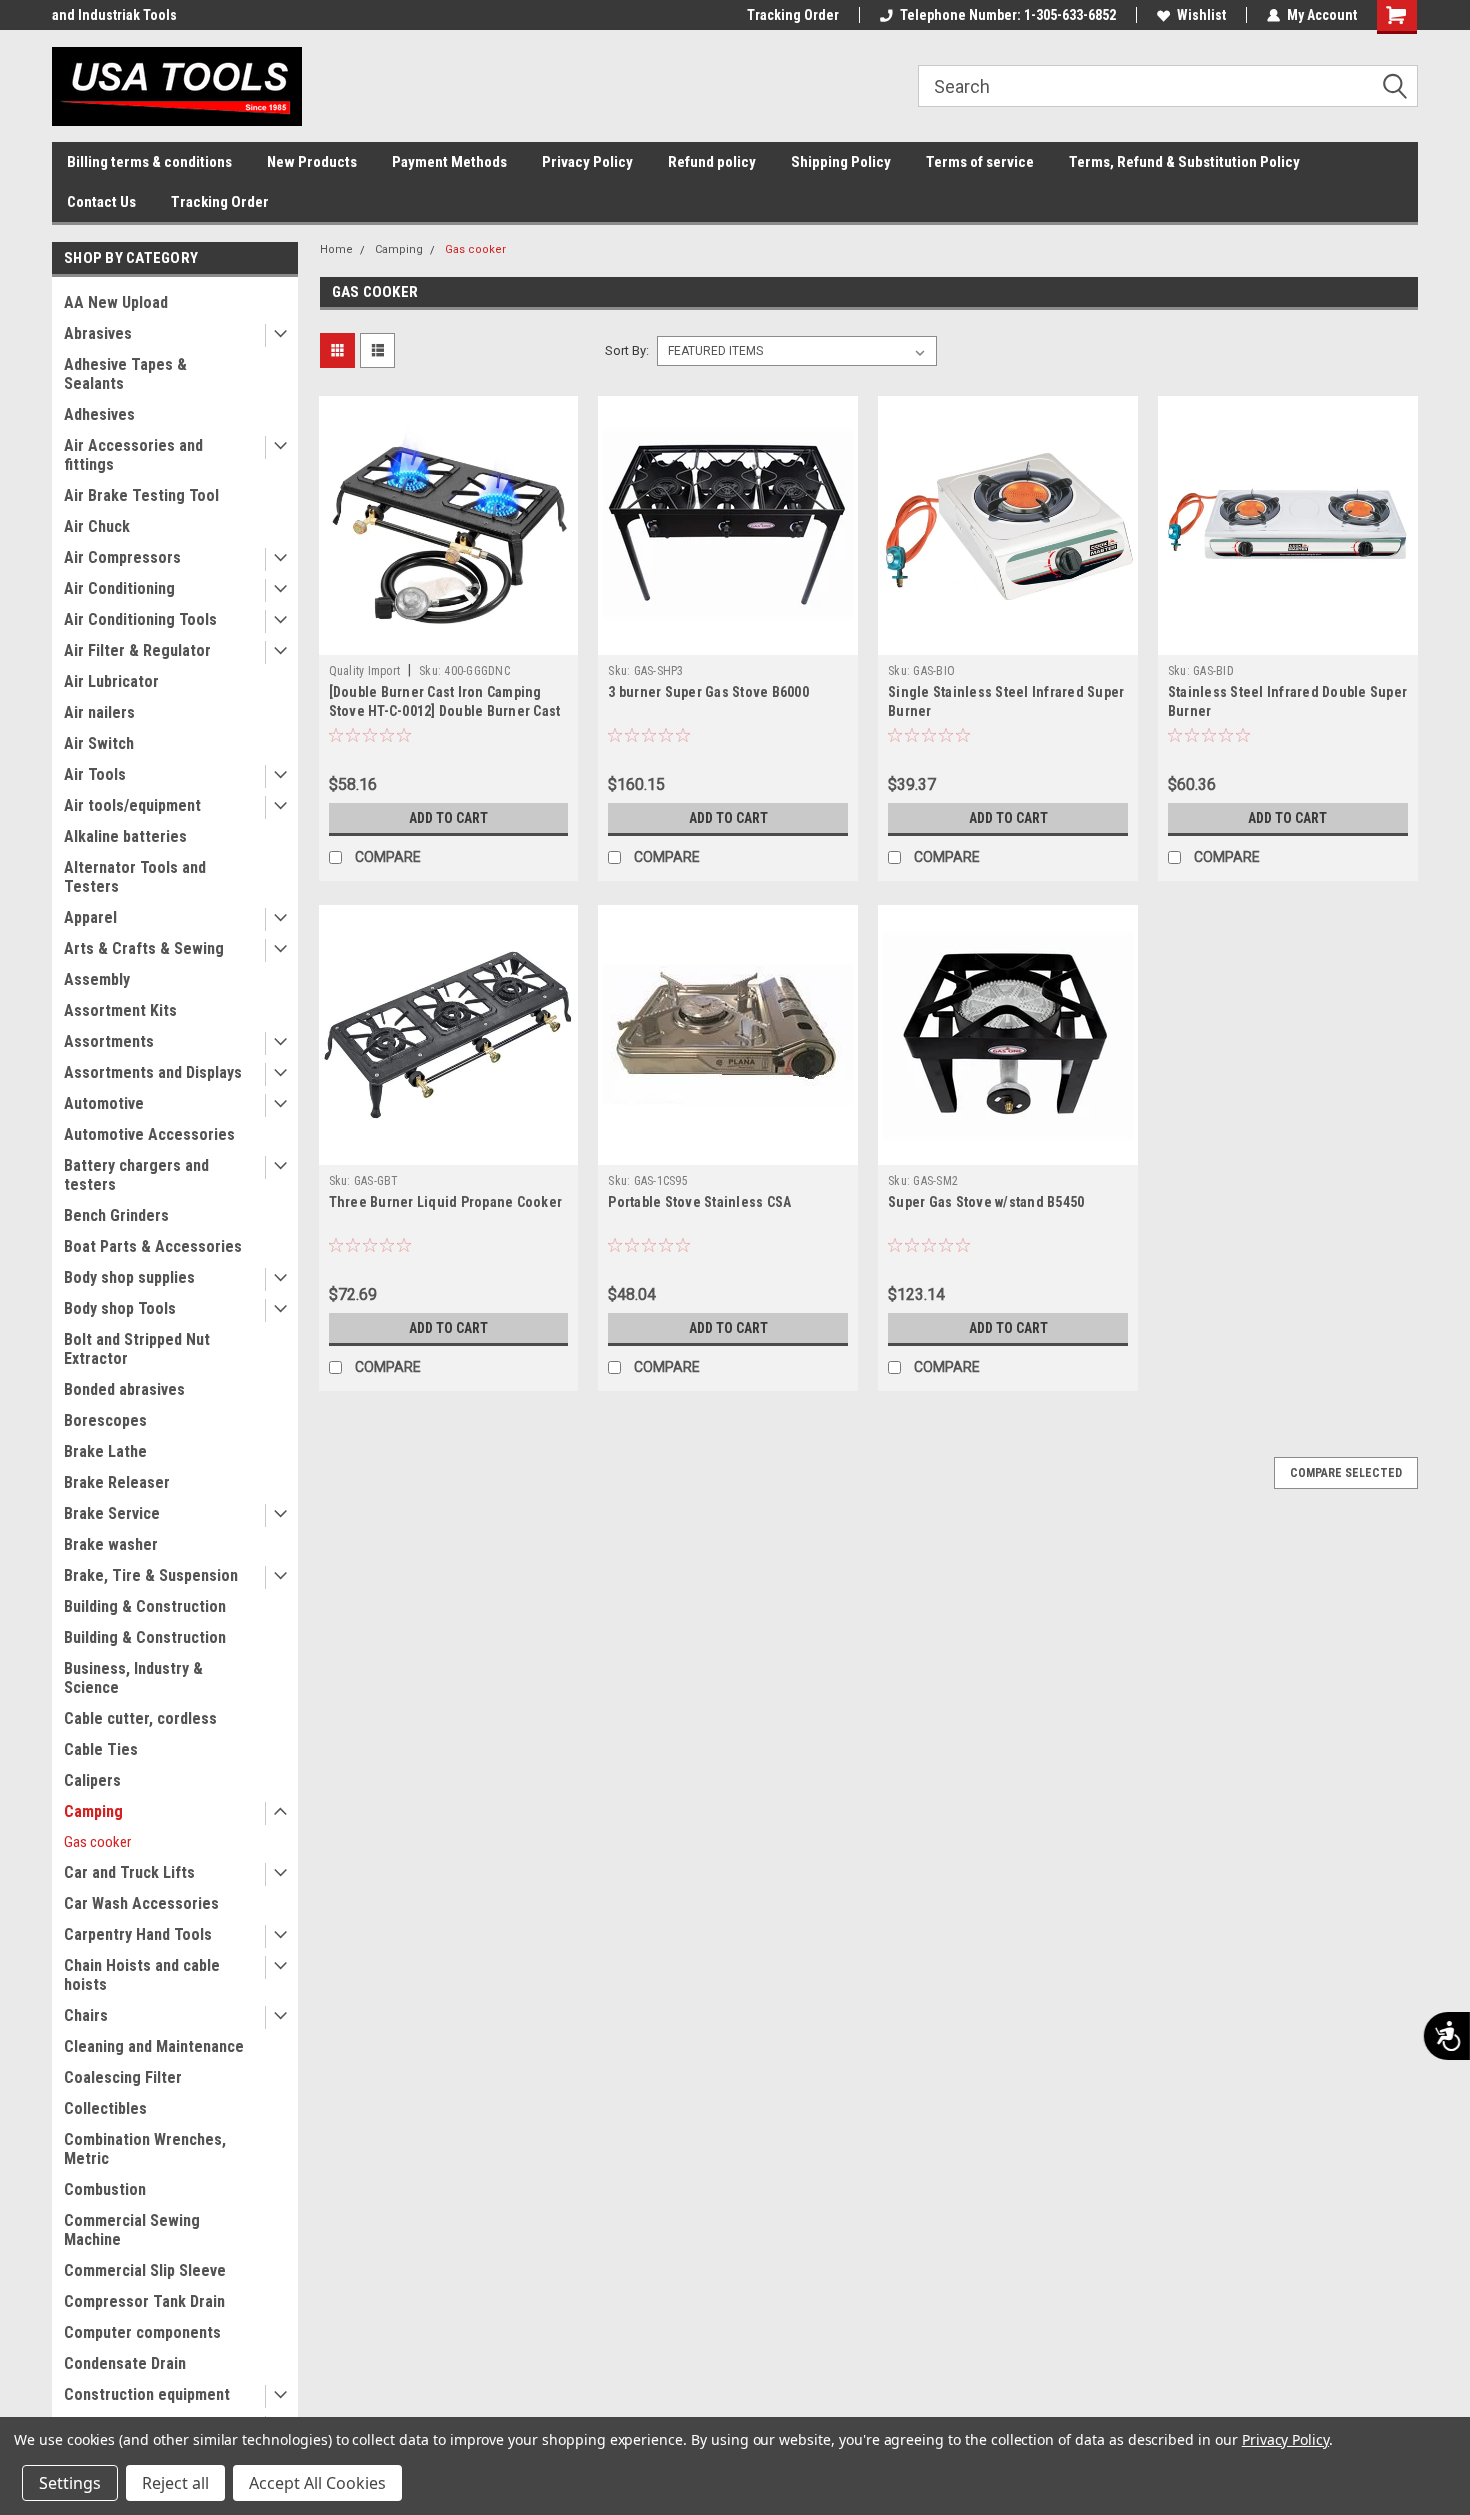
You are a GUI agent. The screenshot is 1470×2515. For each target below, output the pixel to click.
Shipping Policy (841, 162)
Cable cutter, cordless (140, 1718)
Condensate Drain (125, 2363)
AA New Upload (116, 302)
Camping (93, 1811)
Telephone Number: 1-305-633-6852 (1008, 15)
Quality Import (365, 671)
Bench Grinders (116, 1215)
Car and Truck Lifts (129, 1872)
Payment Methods (449, 162)
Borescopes (105, 1420)
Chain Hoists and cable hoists (142, 1975)
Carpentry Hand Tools (138, 1934)
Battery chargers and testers (136, 1175)
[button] (1402, 87)
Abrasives (98, 333)
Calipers (92, 1780)
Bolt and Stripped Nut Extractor (137, 1349)
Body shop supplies (129, 1277)
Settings (70, 2483)
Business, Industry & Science (133, 1678)
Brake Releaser (117, 1482)
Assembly (97, 979)
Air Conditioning (119, 588)
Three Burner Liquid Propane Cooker (446, 1202)
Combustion (105, 2189)
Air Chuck (97, 526)
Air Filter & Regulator (137, 650)
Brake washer (111, 1544)
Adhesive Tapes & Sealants (125, 374)
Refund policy (712, 162)
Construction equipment (147, 2394)
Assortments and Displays (153, 1072)
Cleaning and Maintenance (154, 2046)
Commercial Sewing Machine (132, 2230)
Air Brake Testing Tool (141, 495)
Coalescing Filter (123, 2077)
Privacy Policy (587, 162)
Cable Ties (101, 1749)
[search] (1168, 86)
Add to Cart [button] (448, 818)
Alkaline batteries (125, 836)
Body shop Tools (120, 1308)
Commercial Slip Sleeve (145, 2270)
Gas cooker (97, 1842)
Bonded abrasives (124, 1389)
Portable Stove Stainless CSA (699, 1202)
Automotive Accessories (149, 1134)
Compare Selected (1346, 1473)
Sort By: (627, 350)
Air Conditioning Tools (140, 619)
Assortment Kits (120, 1010)
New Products (312, 162)
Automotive (104, 1103)
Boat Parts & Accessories (153, 1246)
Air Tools (95, 774)
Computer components (142, 2332)
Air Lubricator (111, 681)
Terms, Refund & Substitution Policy (1184, 162)
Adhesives (99, 414)
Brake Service (112, 1513)
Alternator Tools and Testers (135, 877)
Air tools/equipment (132, 805)
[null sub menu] (276, 335)
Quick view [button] (448, 640)
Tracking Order (793, 15)
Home (336, 249)
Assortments (109, 1041)
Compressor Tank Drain (144, 2301)
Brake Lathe (105, 1451)
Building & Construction (145, 1606)
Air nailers (99, 712)
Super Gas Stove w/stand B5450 (986, 1202)
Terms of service (980, 162)
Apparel (90, 917)
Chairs (86, 2015)
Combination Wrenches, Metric (145, 2149)
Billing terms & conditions (149, 162)
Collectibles (105, 2108)
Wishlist (1201, 15)
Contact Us (101, 202)
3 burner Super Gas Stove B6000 (708, 692)
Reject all (175, 2483)
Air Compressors (122, 557)
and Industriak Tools (114, 15)
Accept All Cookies (317, 2483)
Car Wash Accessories (141, 1903)
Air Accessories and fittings (133, 455)
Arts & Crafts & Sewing (144, 948)
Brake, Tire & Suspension (151, 1575)
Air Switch (99, 743)
